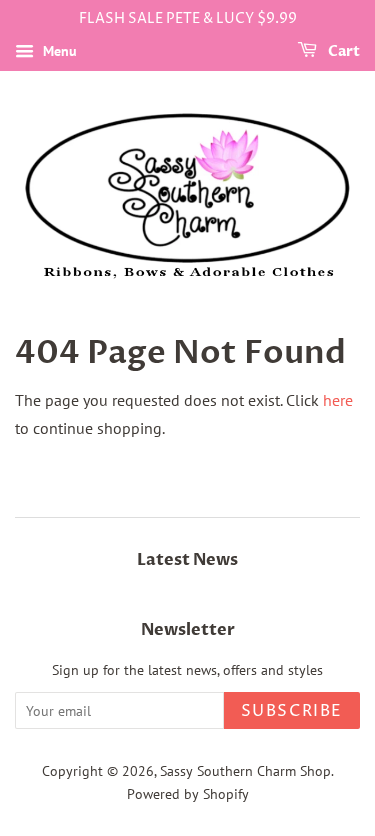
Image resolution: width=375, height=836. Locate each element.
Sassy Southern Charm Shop (245, 771)
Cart (342, 51)
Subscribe (292, 711)
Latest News (187, 560)
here (338, 400)
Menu (58, 51)
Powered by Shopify (188, 794)
